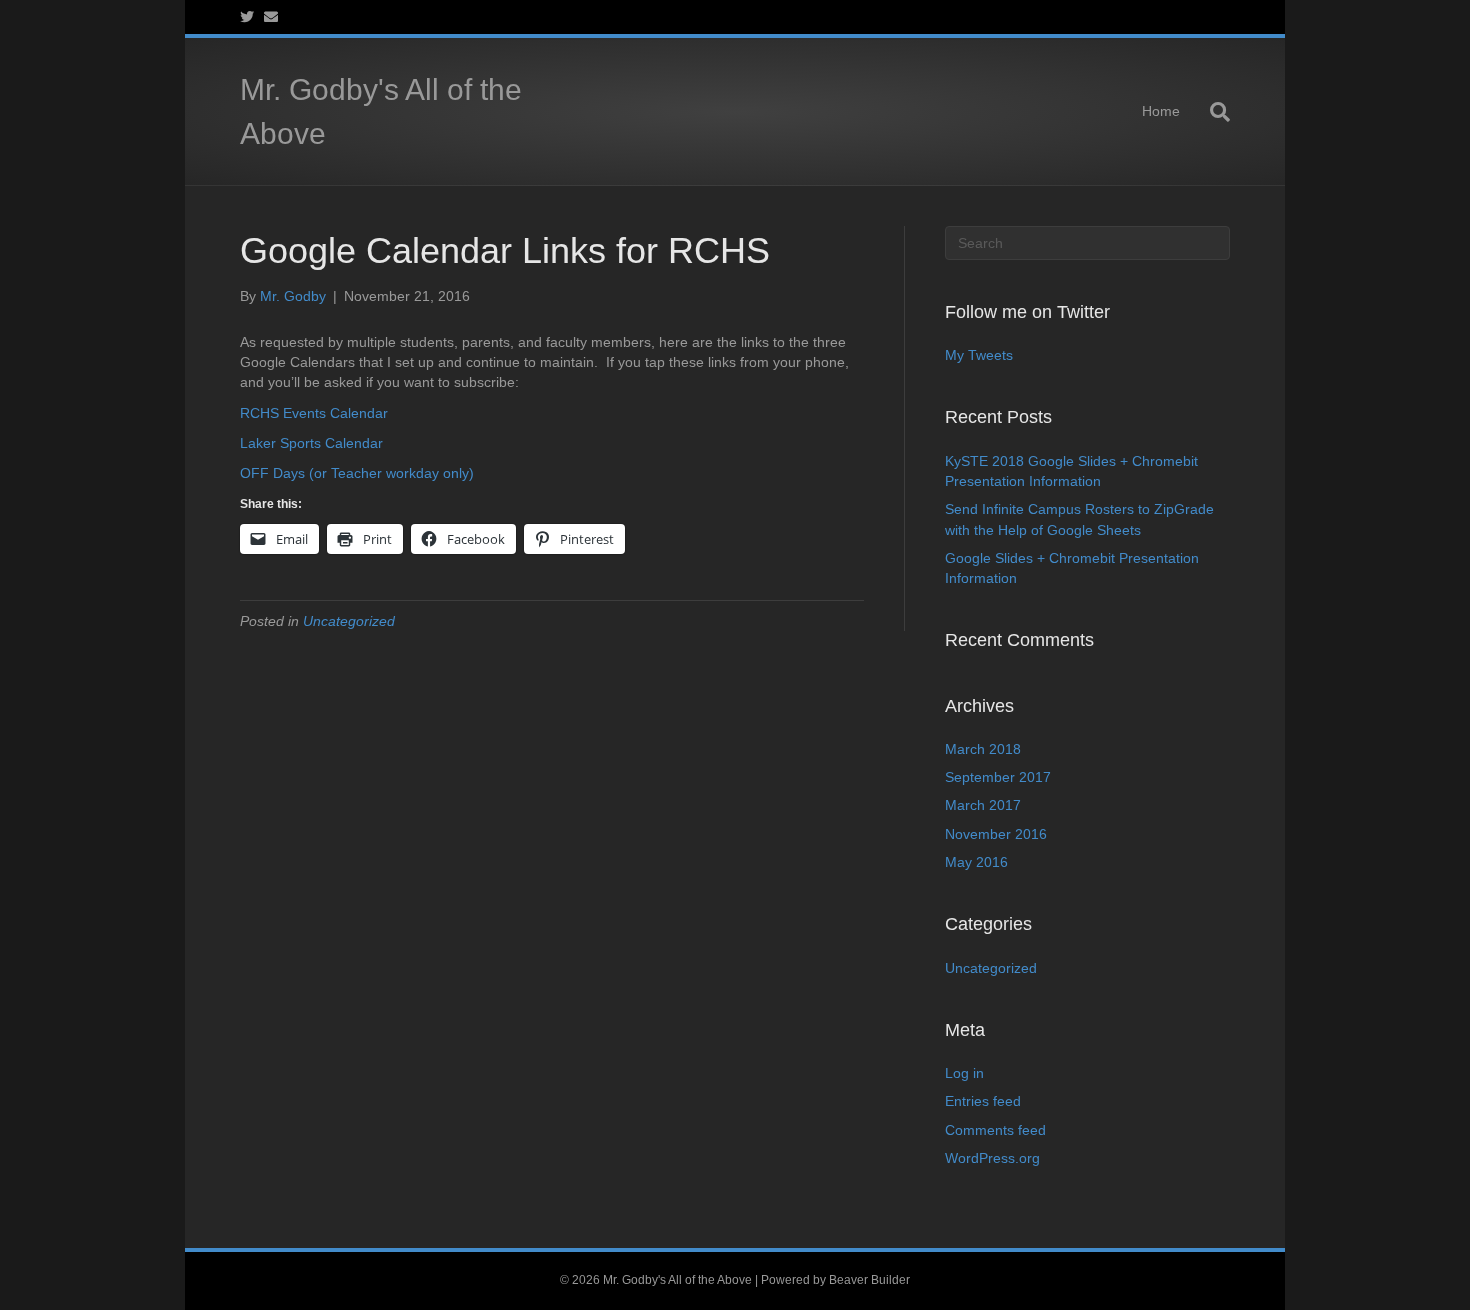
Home (1161, 111)
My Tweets (979, 355)
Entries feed (983, 1101)
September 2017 (998, 777)
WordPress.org (992, 1158)
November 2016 (996, 834)
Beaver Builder (869, 1280)
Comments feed (995, 1130)
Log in (964, 1073)
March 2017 (983, 805)
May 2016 (976, 862)
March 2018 (983, 749)
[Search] (1212, 112)
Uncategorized (349, 621)
